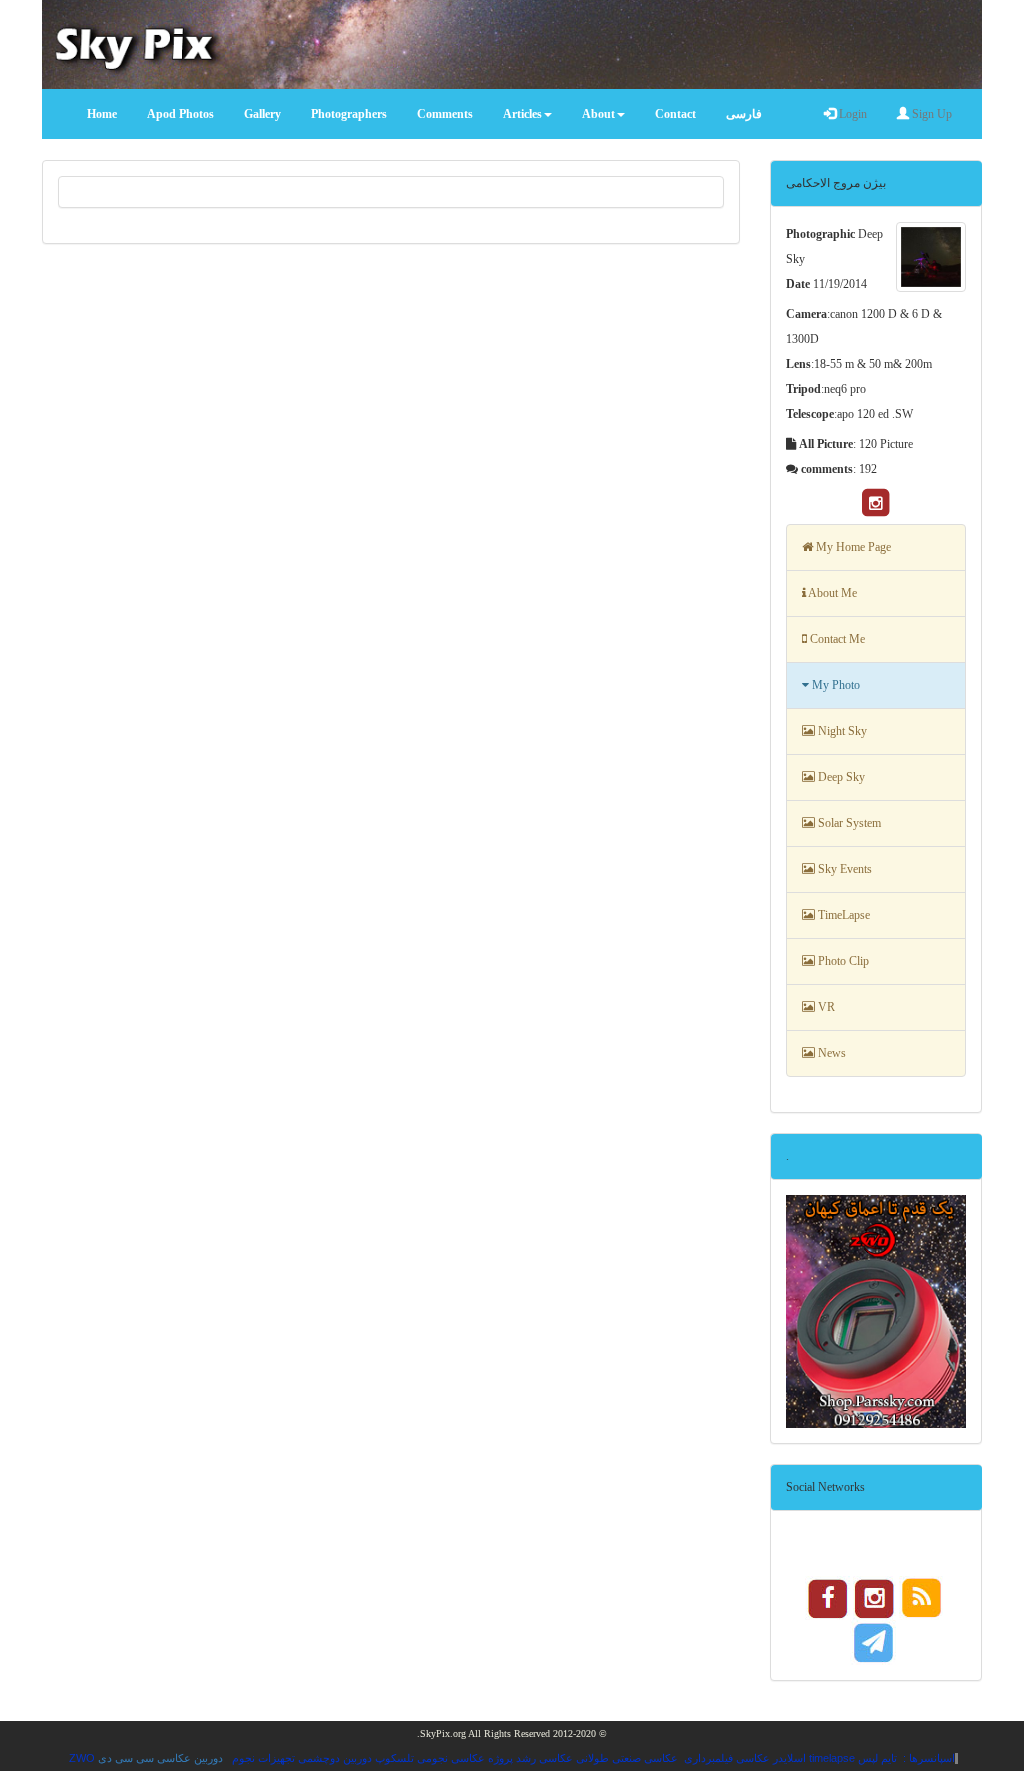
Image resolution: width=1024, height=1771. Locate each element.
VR (825, 1007)
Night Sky (841, 731)
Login (851, 114)
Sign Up (930, 114)
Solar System (848, 823)
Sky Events (843, 869)
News (830, 1053)
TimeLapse (842, 915)
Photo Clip (842, 961)
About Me (831, 593)
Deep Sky (840, 777)
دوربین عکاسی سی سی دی (160, 1758)
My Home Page (852, 547)
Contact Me (836, 639)
